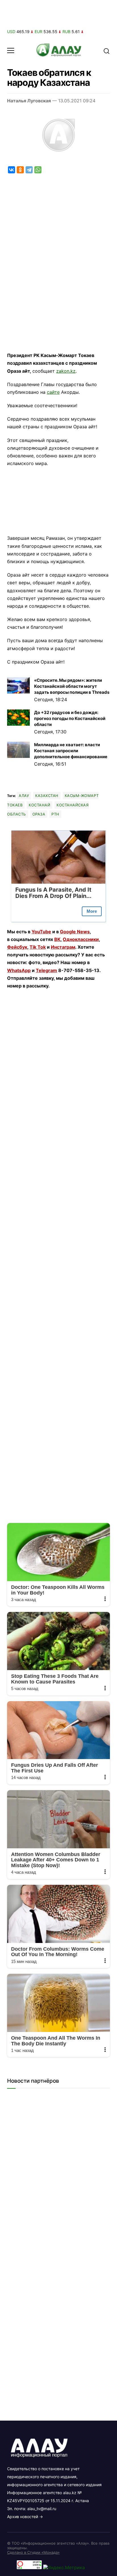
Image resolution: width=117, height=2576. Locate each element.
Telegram (46, 970)
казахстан (47, 796)
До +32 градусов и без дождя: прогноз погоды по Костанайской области (70, 718)
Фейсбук (17, 947)
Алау (24, 796)
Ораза (39, 814)
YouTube (41, 932)
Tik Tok (38, 947)
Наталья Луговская (29, 101)
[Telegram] (29, 170)
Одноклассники (81, 939)
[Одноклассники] (20, 170)
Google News (75, 932)
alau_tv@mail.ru (42, 2509)
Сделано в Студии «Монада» (33, 2552)
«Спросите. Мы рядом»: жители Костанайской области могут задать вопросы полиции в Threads (72, 686)
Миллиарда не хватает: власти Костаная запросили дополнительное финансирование (71, 751)
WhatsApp (19, 970)
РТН (55, 814)
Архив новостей (23, 2517)
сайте (53, 392)
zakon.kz (66, 371)
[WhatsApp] (38, 170)
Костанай (39, 805)
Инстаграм (63, 947)
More (92, 911)
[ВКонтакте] (12, 170)
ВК (57, 939)
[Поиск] (106, 50)
